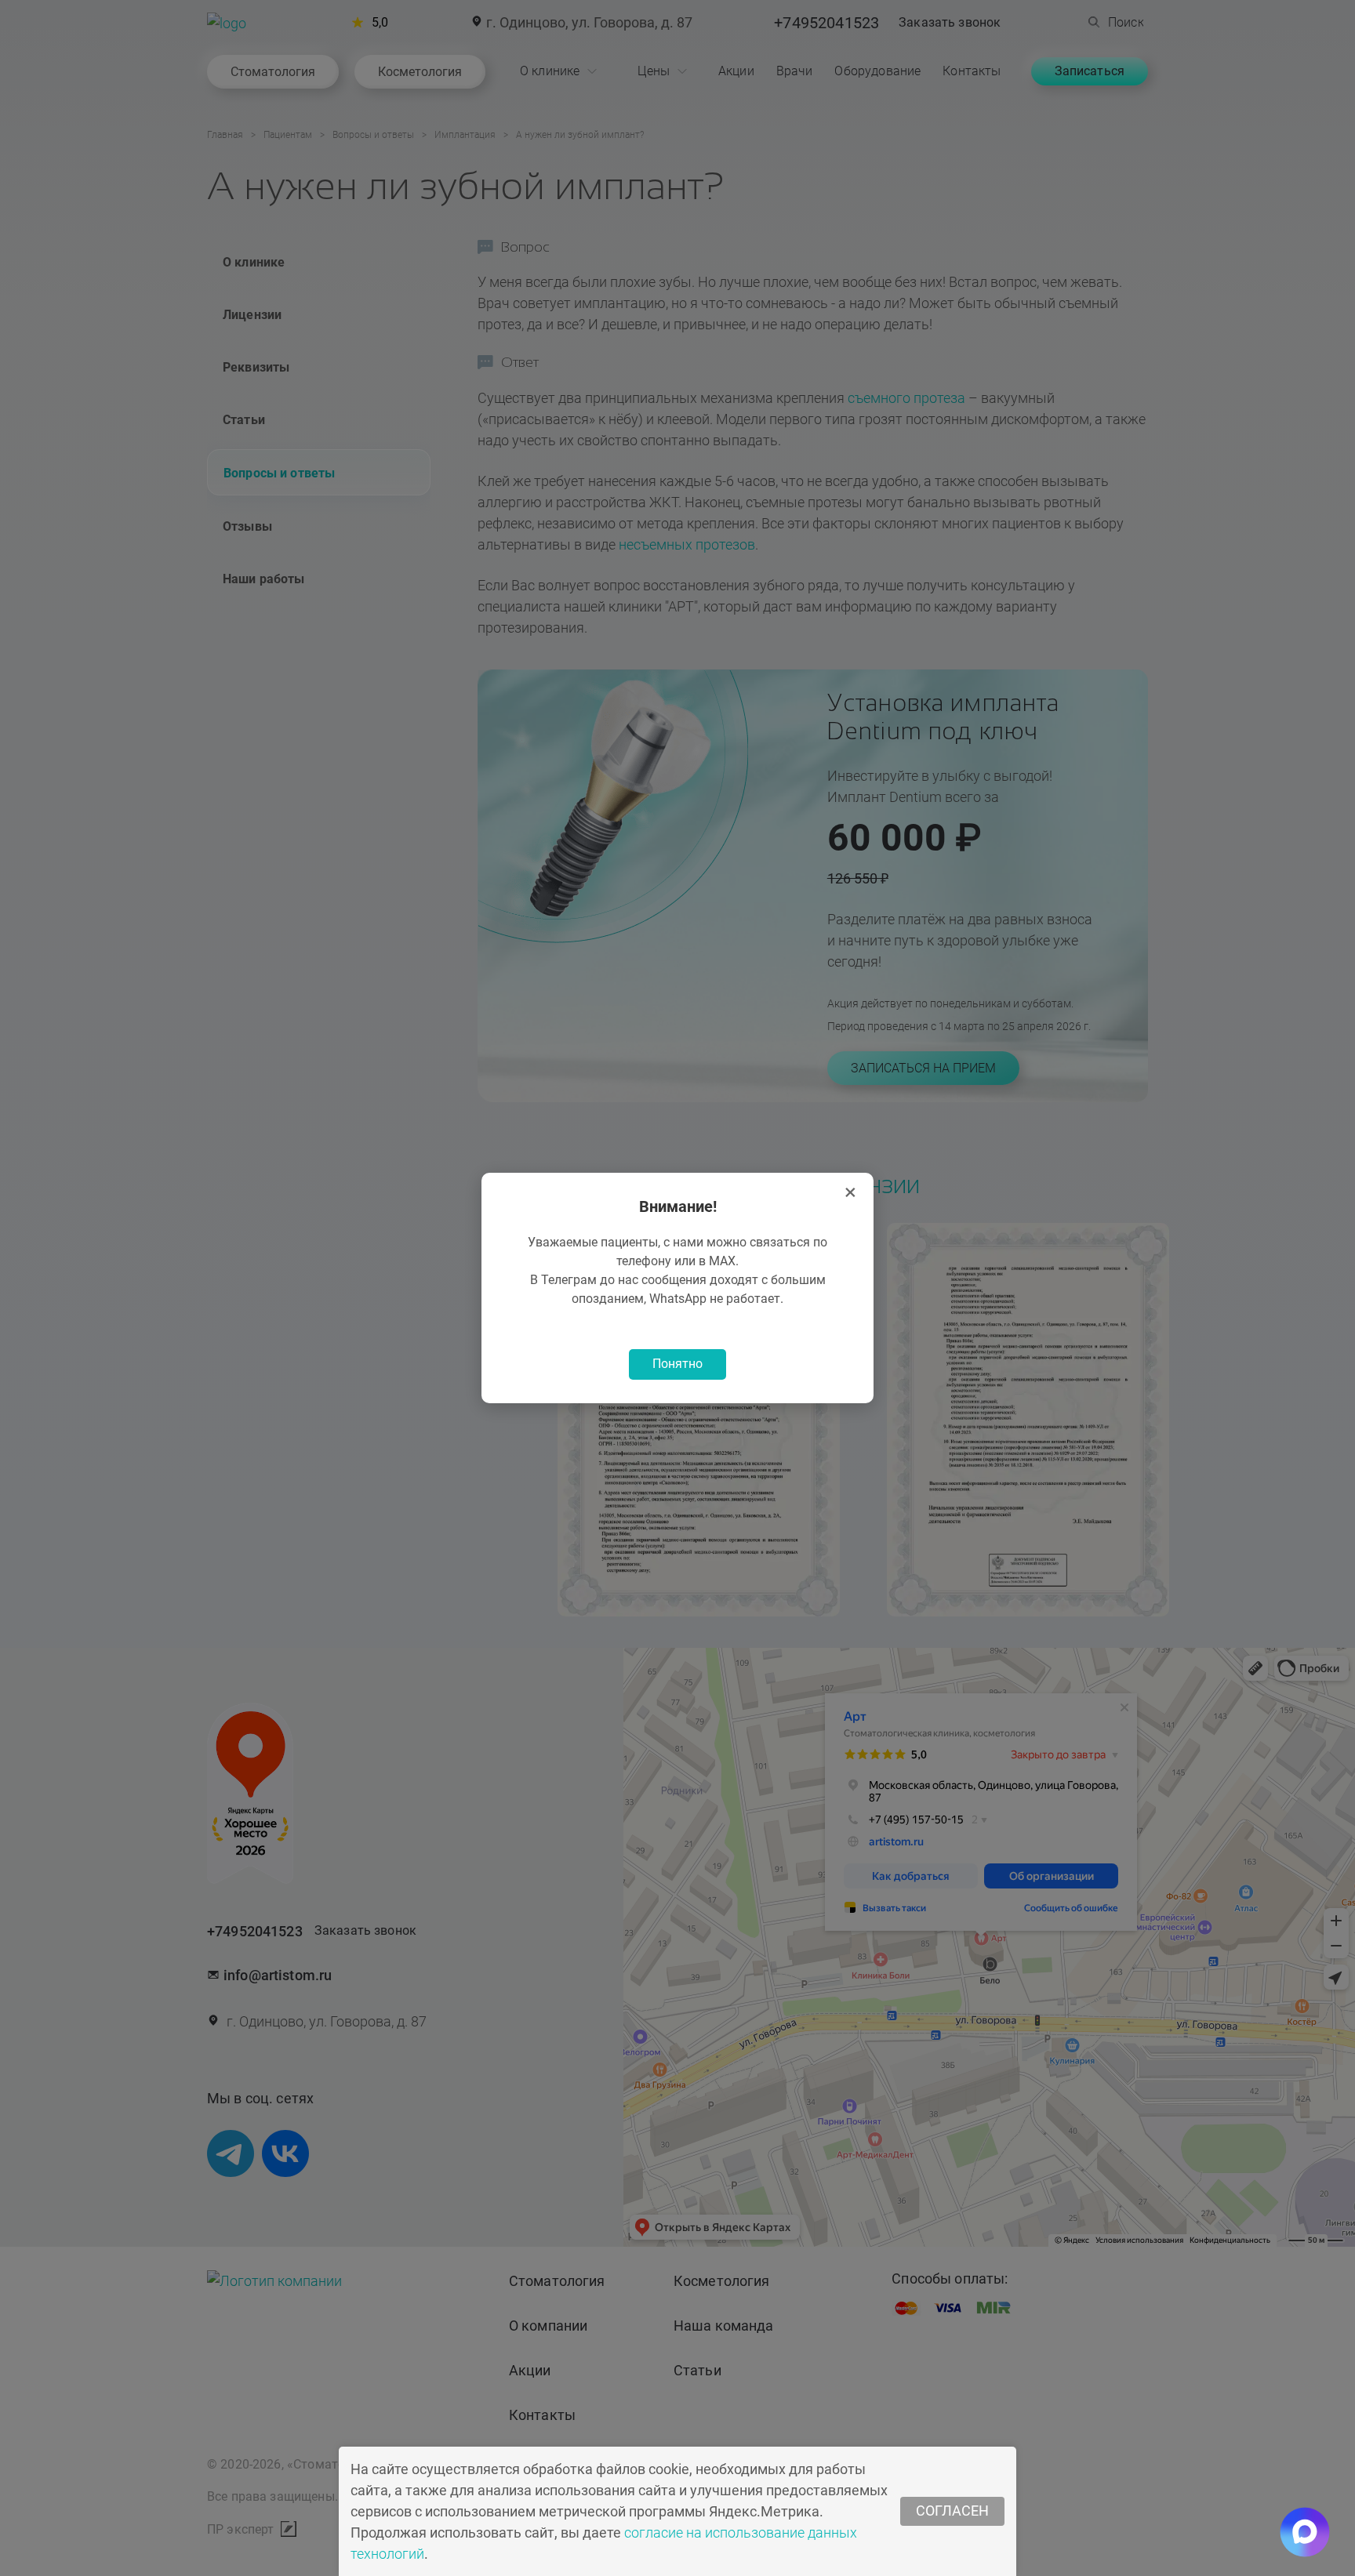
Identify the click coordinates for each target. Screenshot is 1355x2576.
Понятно (677, 1364)
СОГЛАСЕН (952, 2511)
